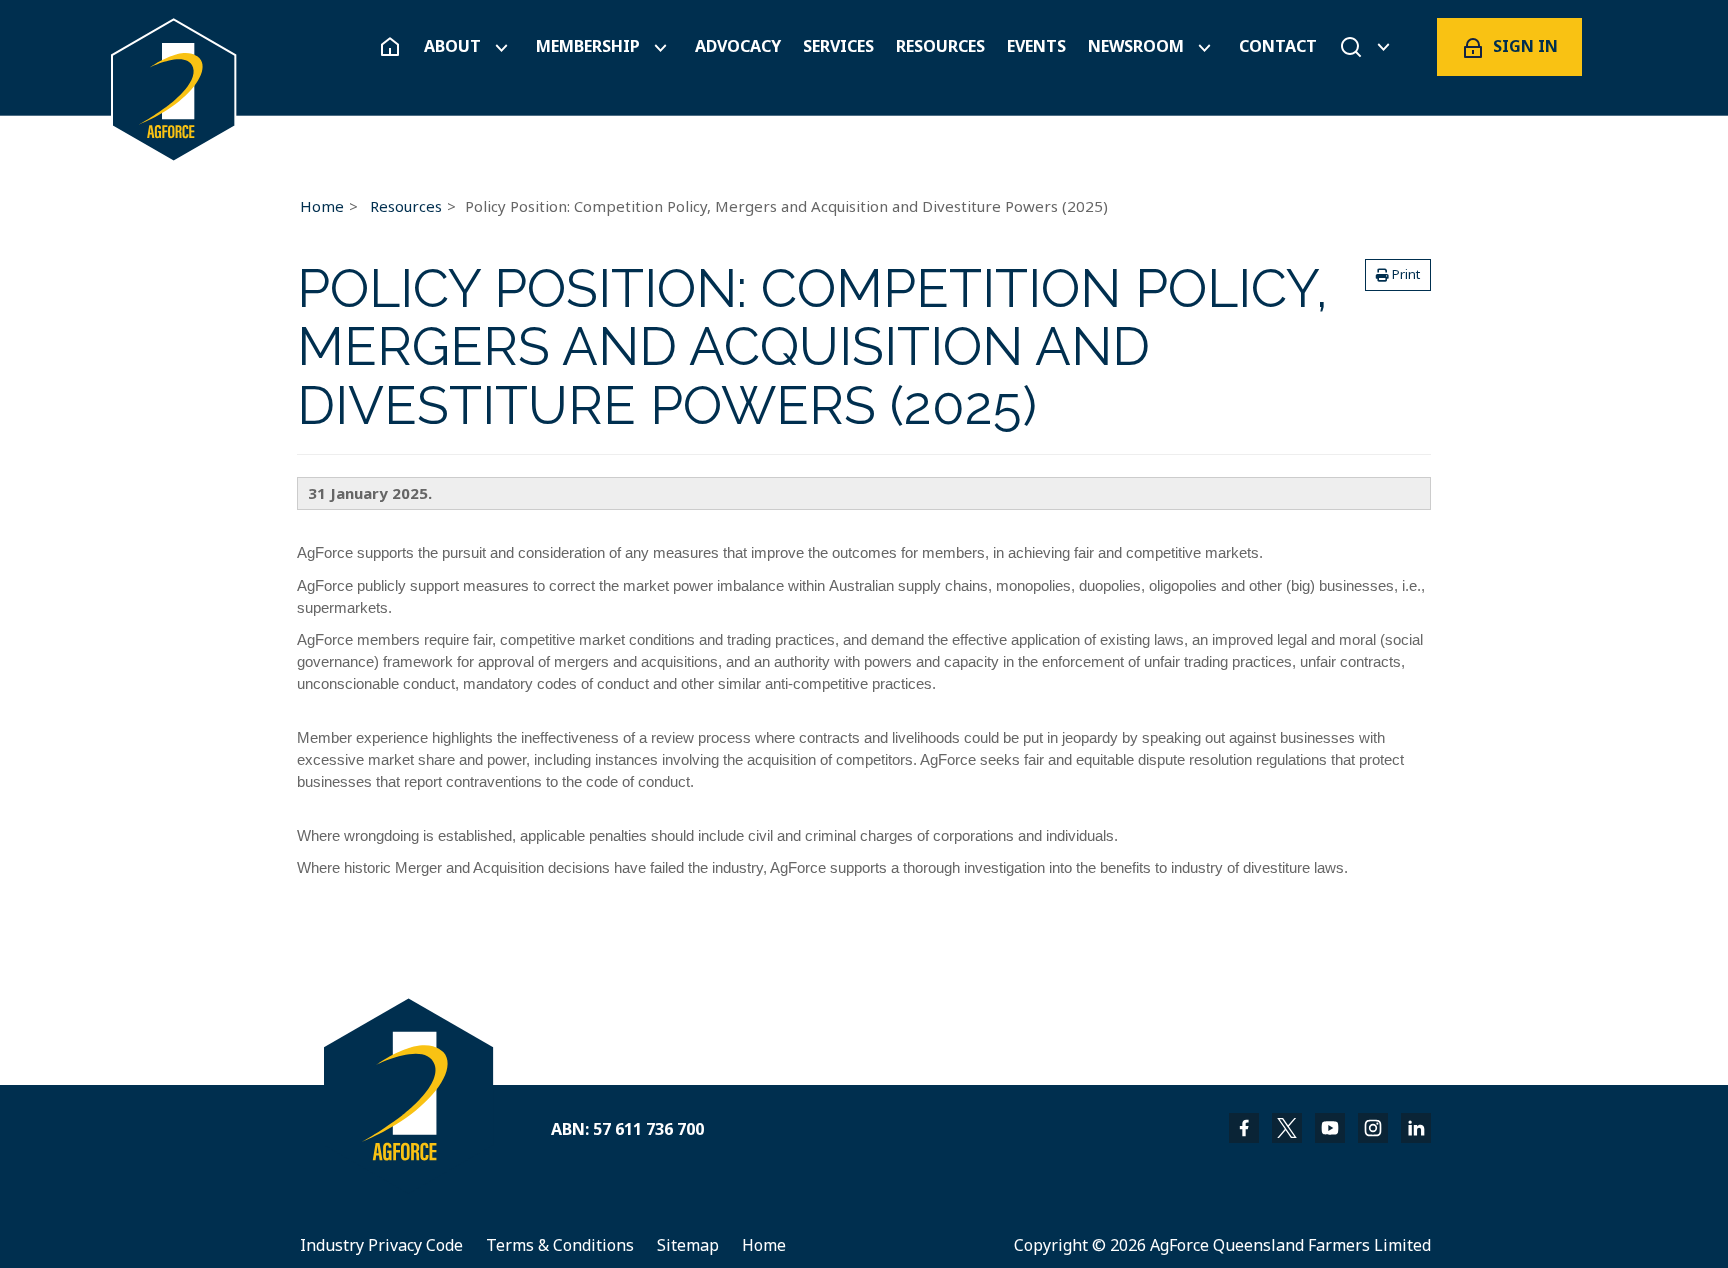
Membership (588, 46)
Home (322, 206)
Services (838, 46)
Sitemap (688, 1245)
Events (1036, 46)
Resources (940, 46)
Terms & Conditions (560, 1245)
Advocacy (738, 46)
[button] (1398, 275)
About (452, 46)
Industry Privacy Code (381, 1245)
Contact (1278, 46)
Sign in (1525, 46)
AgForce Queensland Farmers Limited (1290, 1245)
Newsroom (1136, 46)
